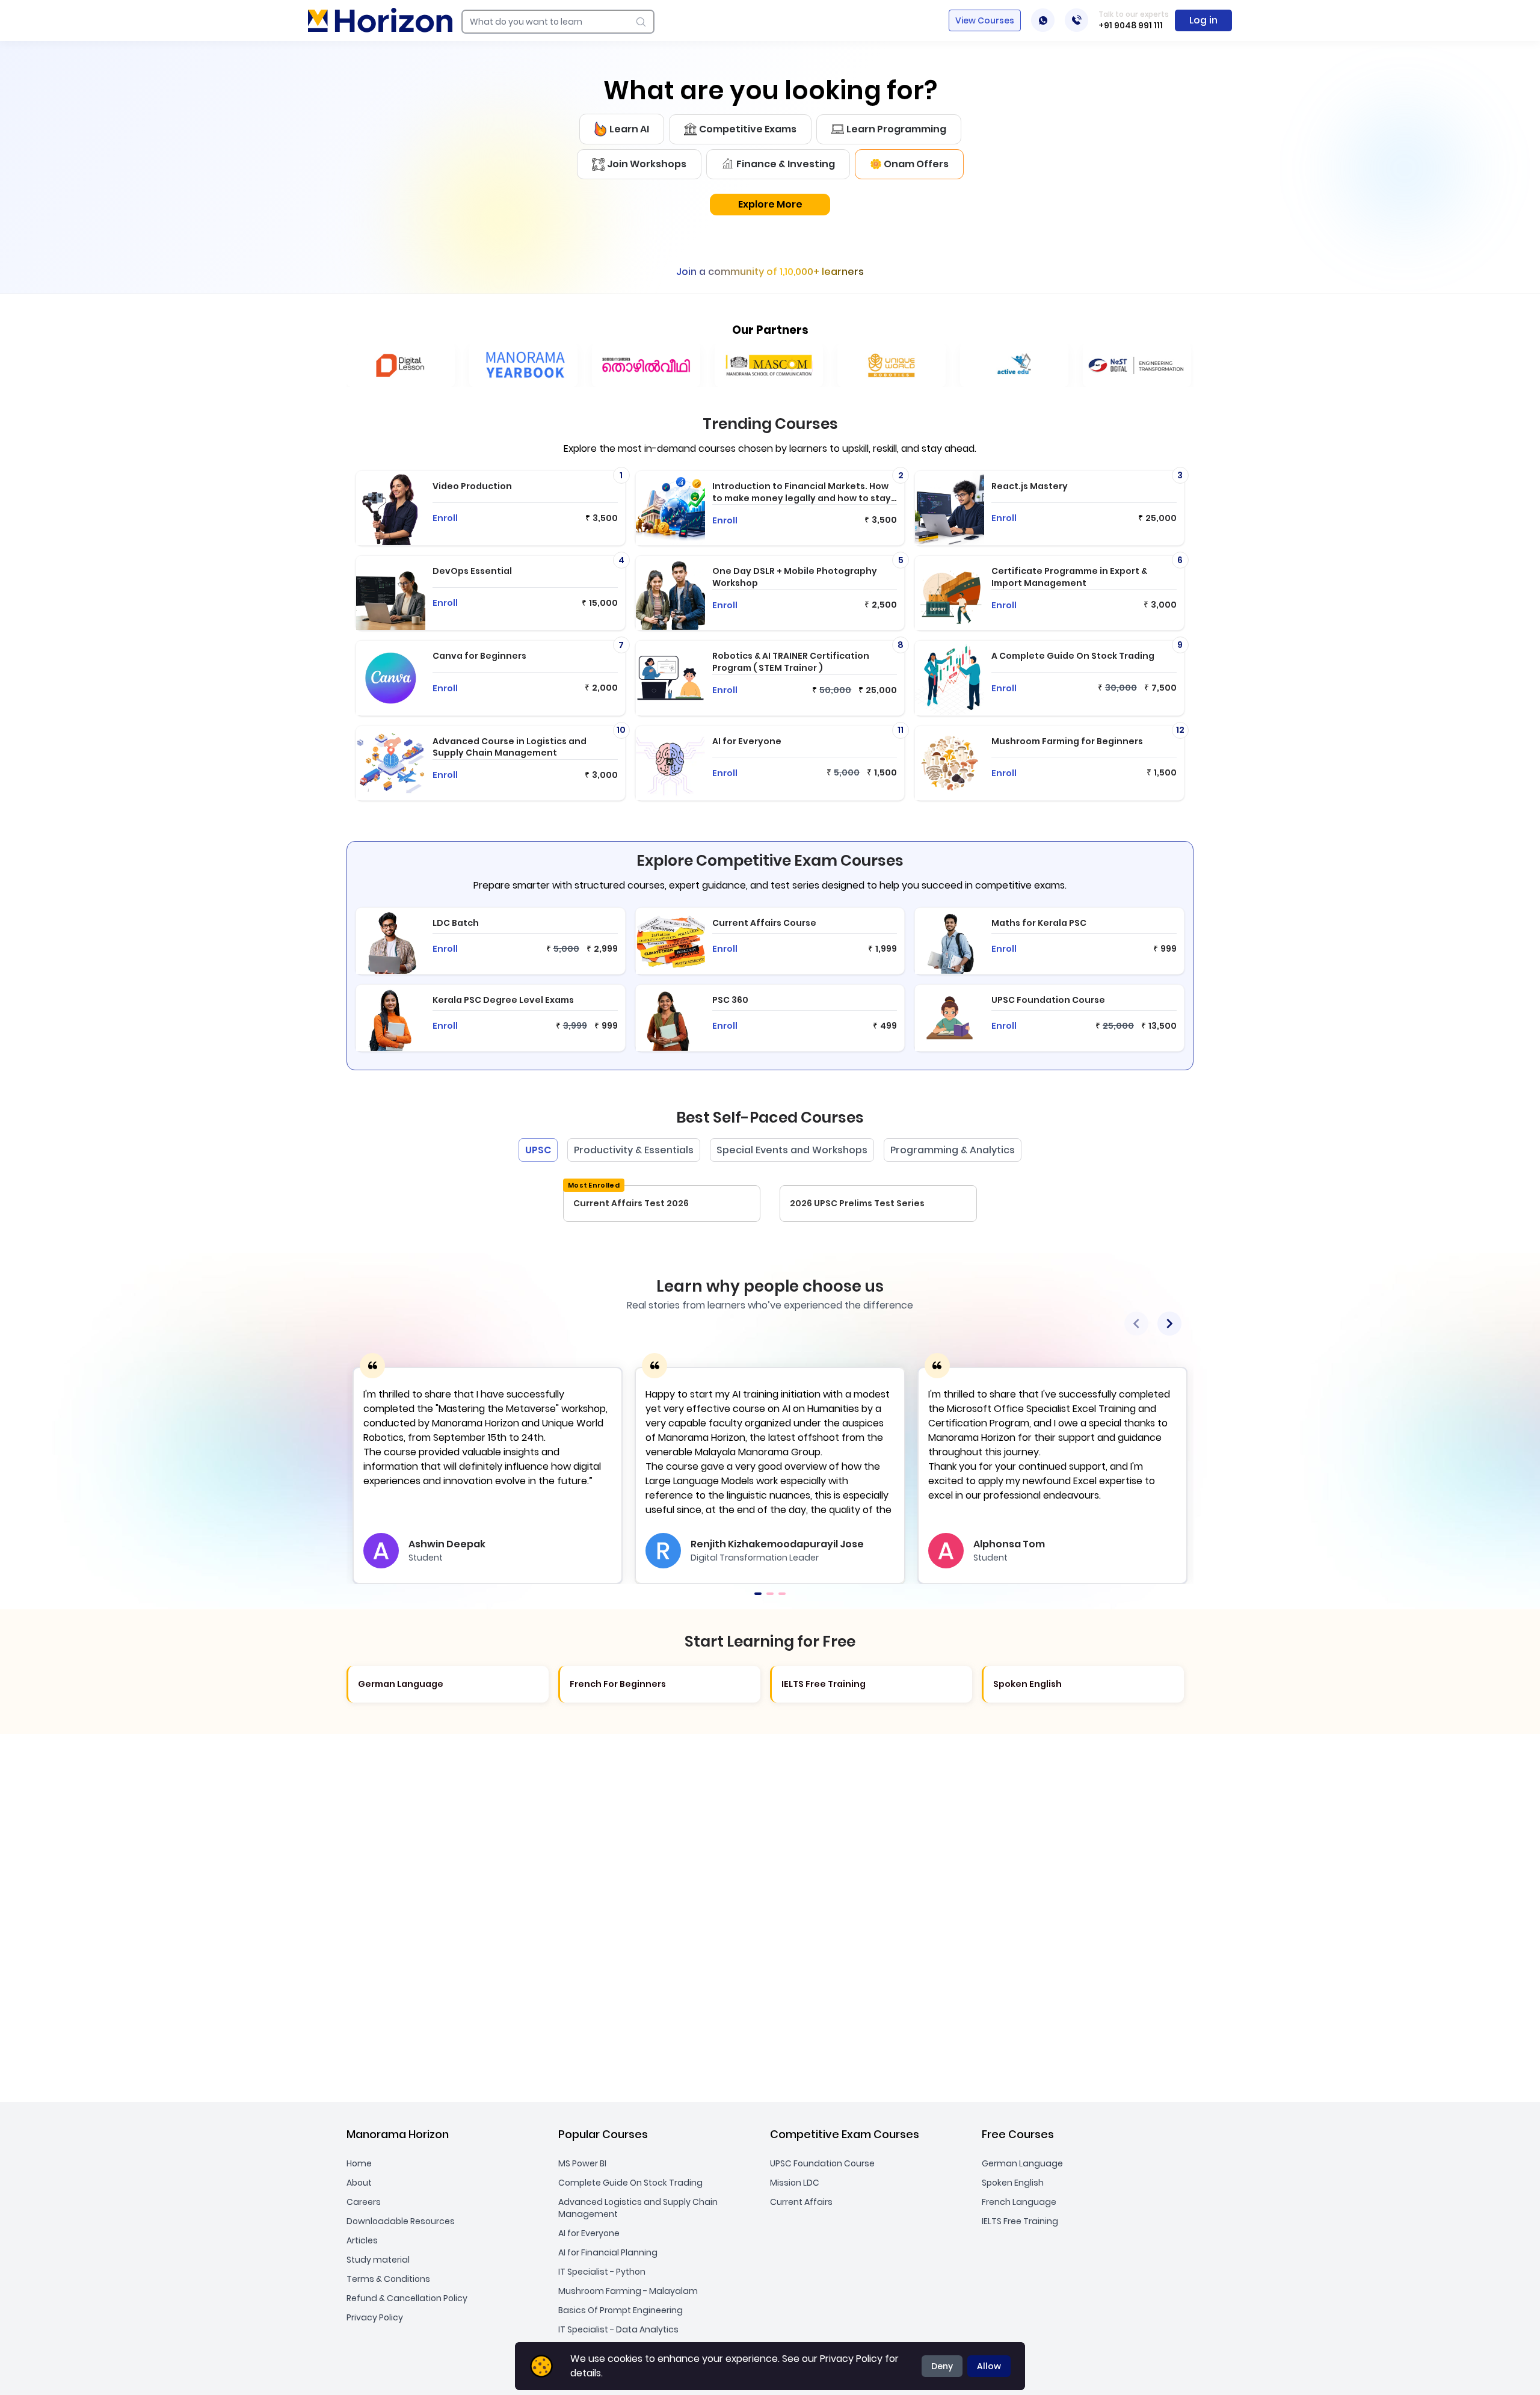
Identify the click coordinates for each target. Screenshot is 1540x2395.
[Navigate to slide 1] (758, 1594)
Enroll (445, 518)
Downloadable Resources (401, 2221)
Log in (1203, 20)
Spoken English (1013, 2183)
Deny (942, 2366)
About (359, 2183)
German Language (1022, 2163)
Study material (378, 2260)
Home (359, 2163)
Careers (364, 2202)
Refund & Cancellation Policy (407, 2298)
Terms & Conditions (388, 2279)
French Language (1019, 2202)
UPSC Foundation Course (822, 2163)
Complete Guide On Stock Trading (630, 2183)
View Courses (985, 20)
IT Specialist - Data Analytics (618, 2329)
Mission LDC (795, 2183)
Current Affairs (801, 2202)
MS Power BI (582, 2163)
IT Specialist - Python (602, 2272)
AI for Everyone (589, 2233)
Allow (989, 2366)
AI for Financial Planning (608, 2252)
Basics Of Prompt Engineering (621, 2310)
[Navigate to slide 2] (770, 1594)
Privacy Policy (375, 2317)
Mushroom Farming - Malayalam (628, 2291)
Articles (362, 2240)
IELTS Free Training (1020, 2221)
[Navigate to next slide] (1169, 1324)
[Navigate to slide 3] (782, 1594)
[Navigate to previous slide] (1136, 1324)
